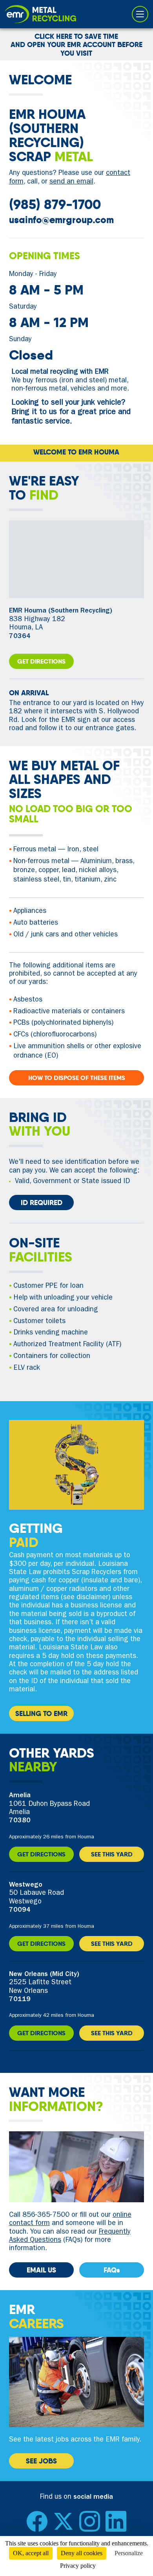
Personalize (129, 2553)
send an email (71, 182)
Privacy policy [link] (78, 2566)
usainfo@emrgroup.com (61, 220)
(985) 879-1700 (55, 205)
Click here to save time (76, 36)
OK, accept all (31, 2553)
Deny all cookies (82, 2553)
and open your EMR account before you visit (76, 49)
